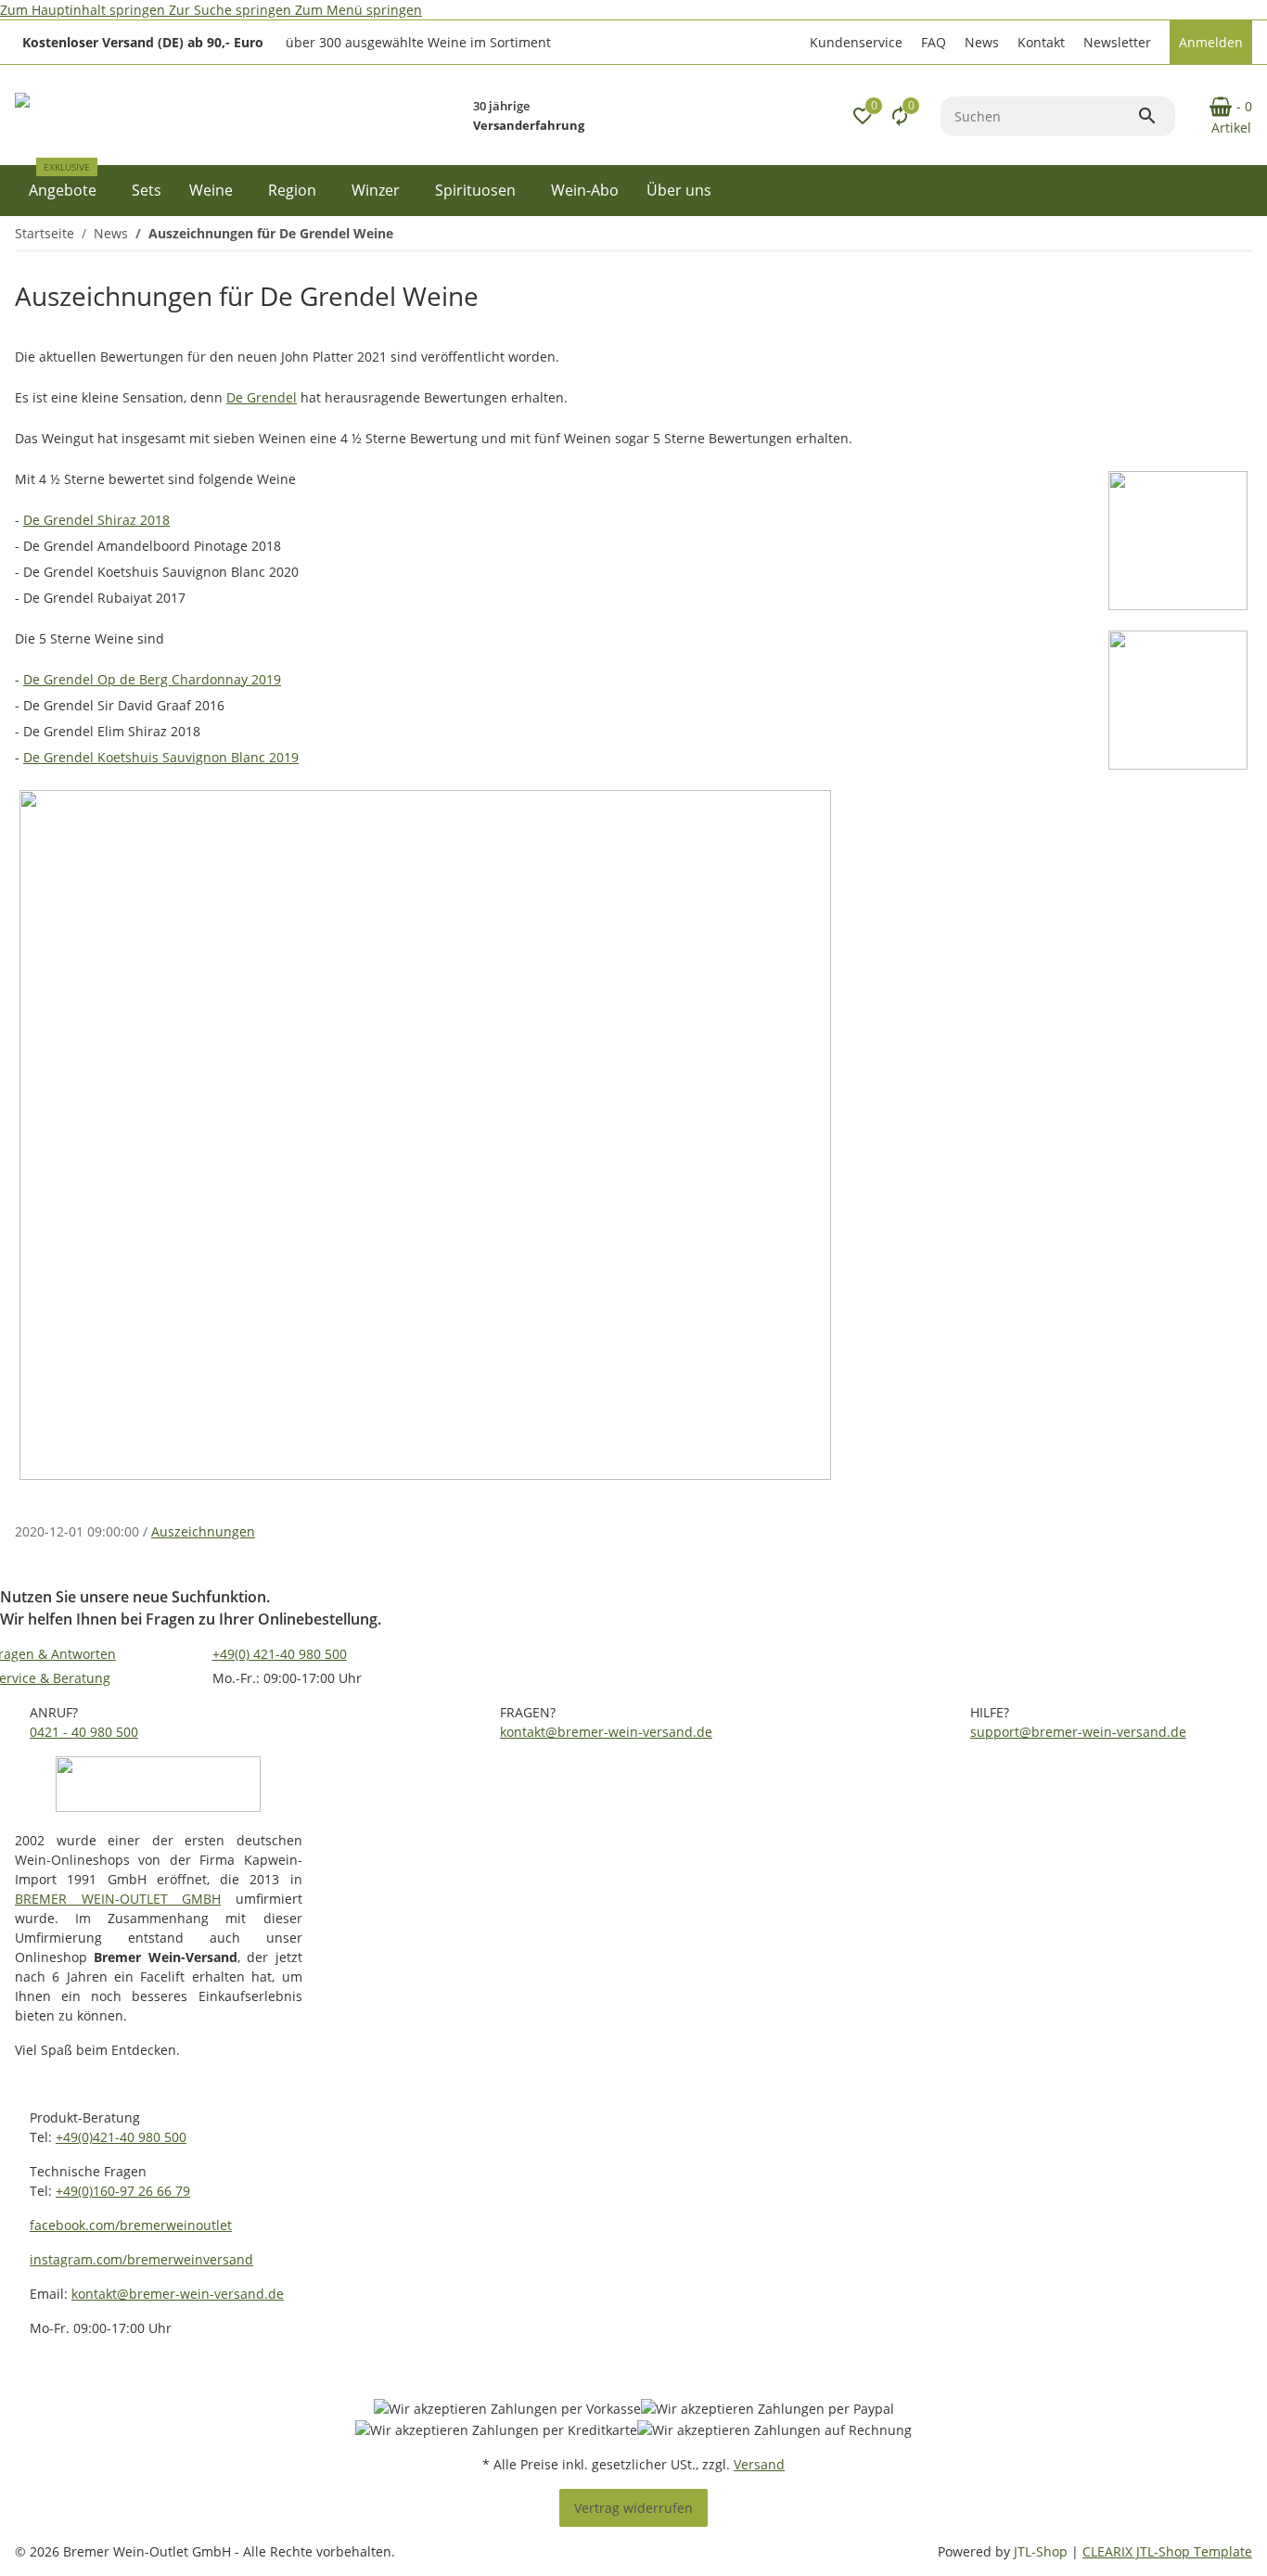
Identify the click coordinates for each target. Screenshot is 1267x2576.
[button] (854, 42)
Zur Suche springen (232, 10)
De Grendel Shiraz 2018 (96, 520)
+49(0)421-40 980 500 (121, 2137)
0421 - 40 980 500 (84, 1732)
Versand (759, 2464)
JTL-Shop (1043, 2551)
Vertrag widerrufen (633, 2508)
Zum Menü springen (358, 10)
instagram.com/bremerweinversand (141, 2259)
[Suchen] (1156, 116)
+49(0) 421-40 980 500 (280, 1654)
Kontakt (1041, 42)
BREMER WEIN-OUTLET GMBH (118, 1899)
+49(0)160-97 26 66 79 (123, 2191)
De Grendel (262, 397)
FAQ (934, 42)
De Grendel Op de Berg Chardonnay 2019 (152, 679)
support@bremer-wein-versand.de (1078, 1732)
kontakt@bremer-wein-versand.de (606, 1732)
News (982, 42)
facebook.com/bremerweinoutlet (131, 2225)
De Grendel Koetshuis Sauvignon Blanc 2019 (161, 757)
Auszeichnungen (203, 1531)
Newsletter (1117, 42)
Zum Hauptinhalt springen (84, 10)
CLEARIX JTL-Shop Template (1167, 2551)
